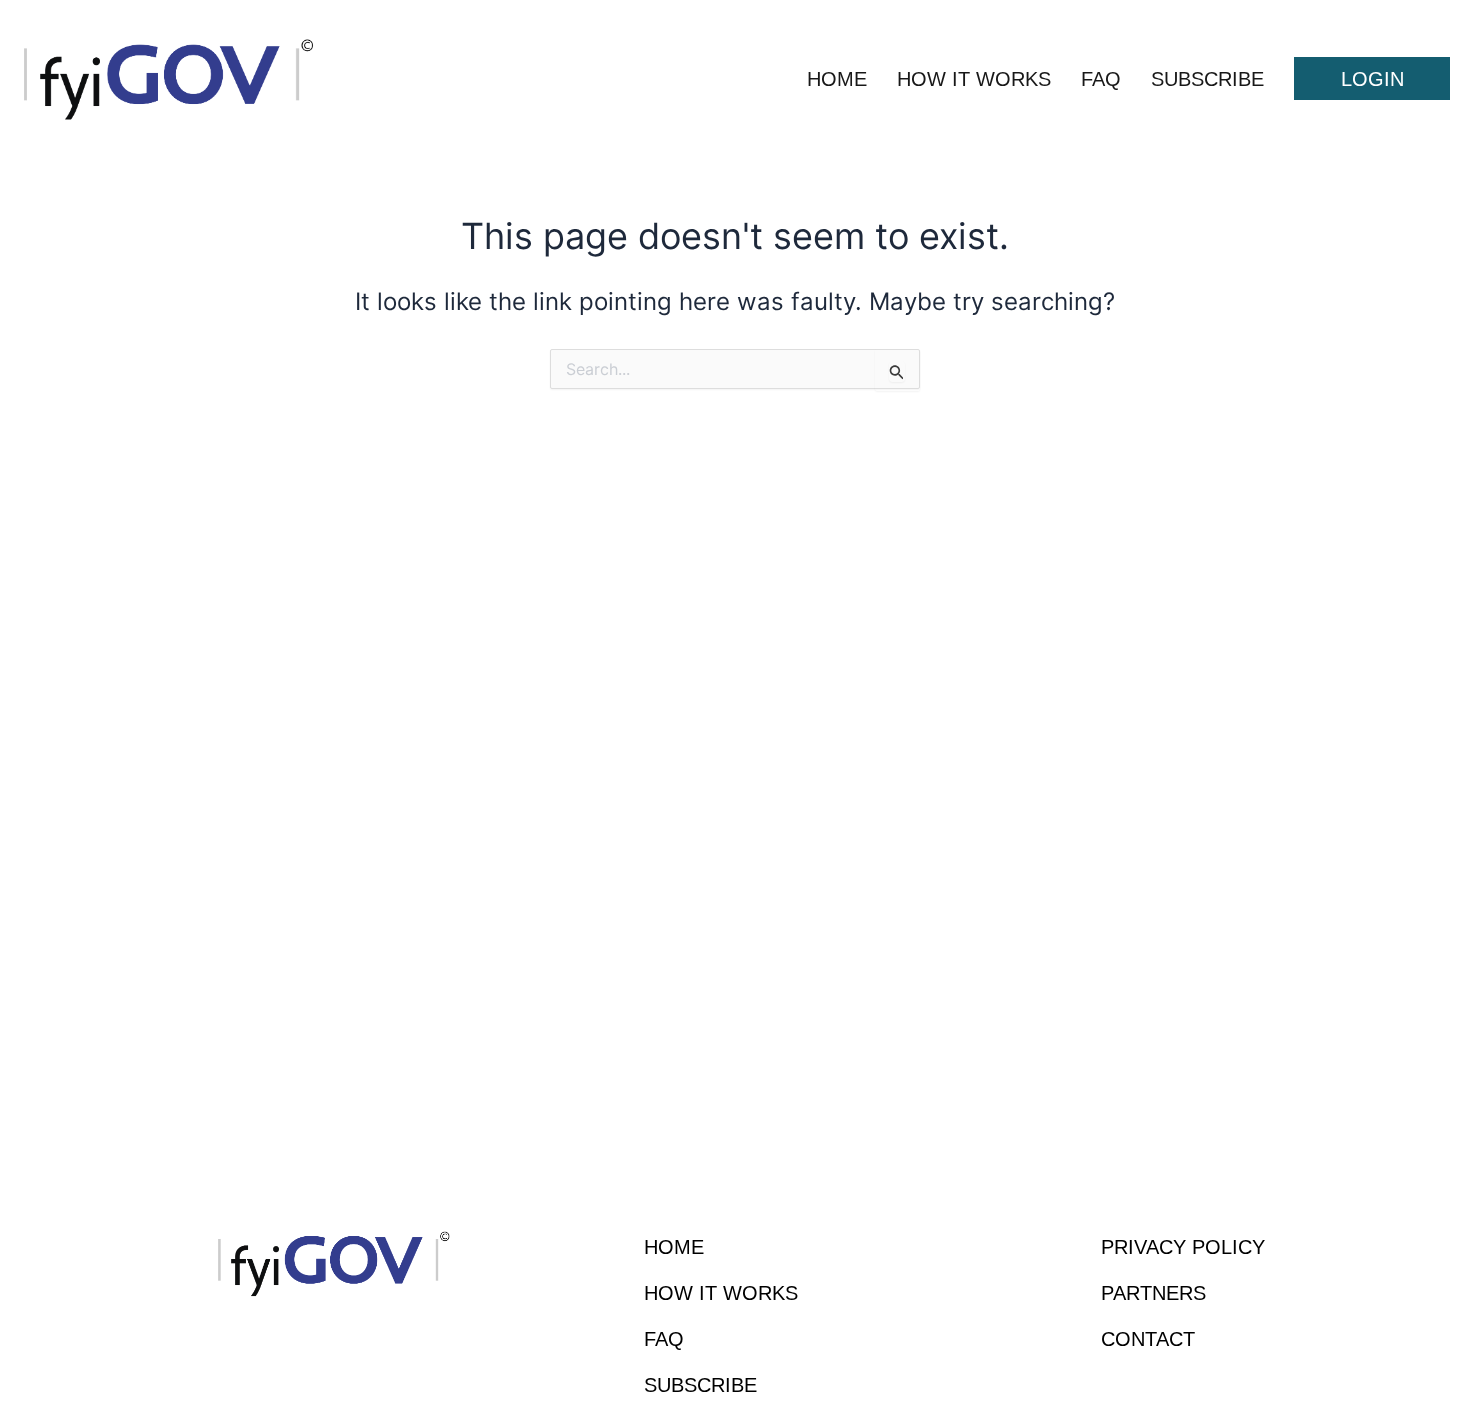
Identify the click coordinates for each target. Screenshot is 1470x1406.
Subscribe (1207, 79)
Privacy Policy (1183, 1247)
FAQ (1101, 79)
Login (1372, 79)
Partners (1153, 1293)
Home (837, 79)
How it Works (974, 79)
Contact (1148, 1339)
